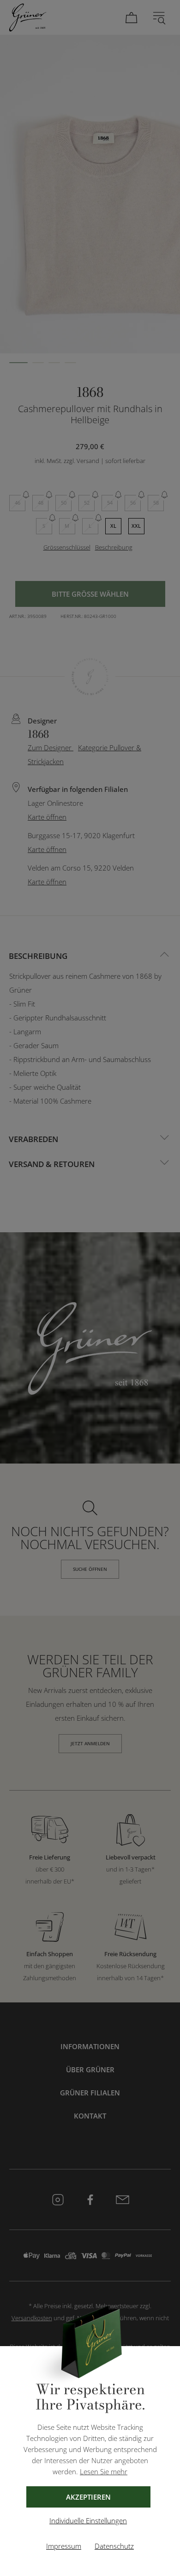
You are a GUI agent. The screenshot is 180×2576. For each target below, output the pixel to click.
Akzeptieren (88, 2497)
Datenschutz (114, 2546)
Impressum (64, 2546)
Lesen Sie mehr (104, 2471)
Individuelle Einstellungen (88, 2520)
